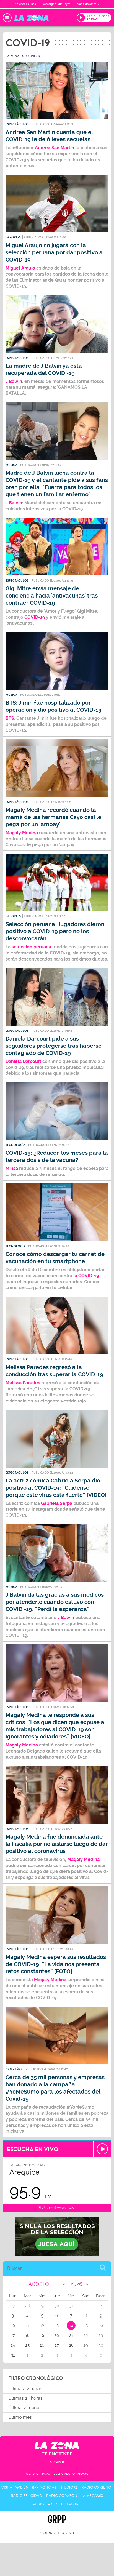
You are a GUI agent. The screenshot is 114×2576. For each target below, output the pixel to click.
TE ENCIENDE (57, 2454)
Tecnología (15, 1145)
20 (57, 2335)
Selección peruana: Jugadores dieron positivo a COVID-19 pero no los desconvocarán (55, 931)
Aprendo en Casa (25, 4)
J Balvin (14, 381)
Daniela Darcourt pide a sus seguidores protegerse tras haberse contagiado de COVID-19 (54, 1046)
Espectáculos (17, 124)
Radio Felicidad (26, 2496)
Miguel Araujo (20, 268)
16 (101, 2326)
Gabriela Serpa (56, 1503)
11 (27, 2326)
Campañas (14, 2069)
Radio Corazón (62, 2496)
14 (71, 2326)
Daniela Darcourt (24, 1061)
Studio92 (69, 2487)
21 (71, 2335)
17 (13, 2335)
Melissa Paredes (23, 1383)
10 (13, 2326)
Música (11, 465)
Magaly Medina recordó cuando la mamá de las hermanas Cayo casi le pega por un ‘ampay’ (53, 817)
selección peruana (31, 947)
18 (28, 2335)
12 (42, 2326)
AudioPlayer (45, 2504)
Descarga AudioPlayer (56, 4)
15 (86, 2326)
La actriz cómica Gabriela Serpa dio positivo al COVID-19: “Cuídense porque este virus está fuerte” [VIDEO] (56, 1488)
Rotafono (71, 2504)
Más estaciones (87, 4)
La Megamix (92, 2496)
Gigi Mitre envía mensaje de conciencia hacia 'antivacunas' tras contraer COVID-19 (52, 596)
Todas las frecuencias (56, 2208)
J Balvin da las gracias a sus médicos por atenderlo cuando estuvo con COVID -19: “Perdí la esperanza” (55, 1602)
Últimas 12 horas (25, 2389)
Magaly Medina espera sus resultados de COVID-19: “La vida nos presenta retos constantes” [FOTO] (56, 1964)
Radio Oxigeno (96, 2487)
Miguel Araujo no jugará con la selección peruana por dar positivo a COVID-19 (54, 253)
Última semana (24, 2408)
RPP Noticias (44, 2487)
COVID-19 (35, 617)
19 (42, 2335)
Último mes (20, 2417)
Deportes (13, 237)
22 (86, 2335)
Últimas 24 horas (25, 2398)
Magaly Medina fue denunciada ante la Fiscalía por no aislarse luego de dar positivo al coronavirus (57, 1844)
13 (57, 2326)
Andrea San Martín (55, 148)
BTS (10, 718)
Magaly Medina (22, 1745)
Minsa (12, 1168)
